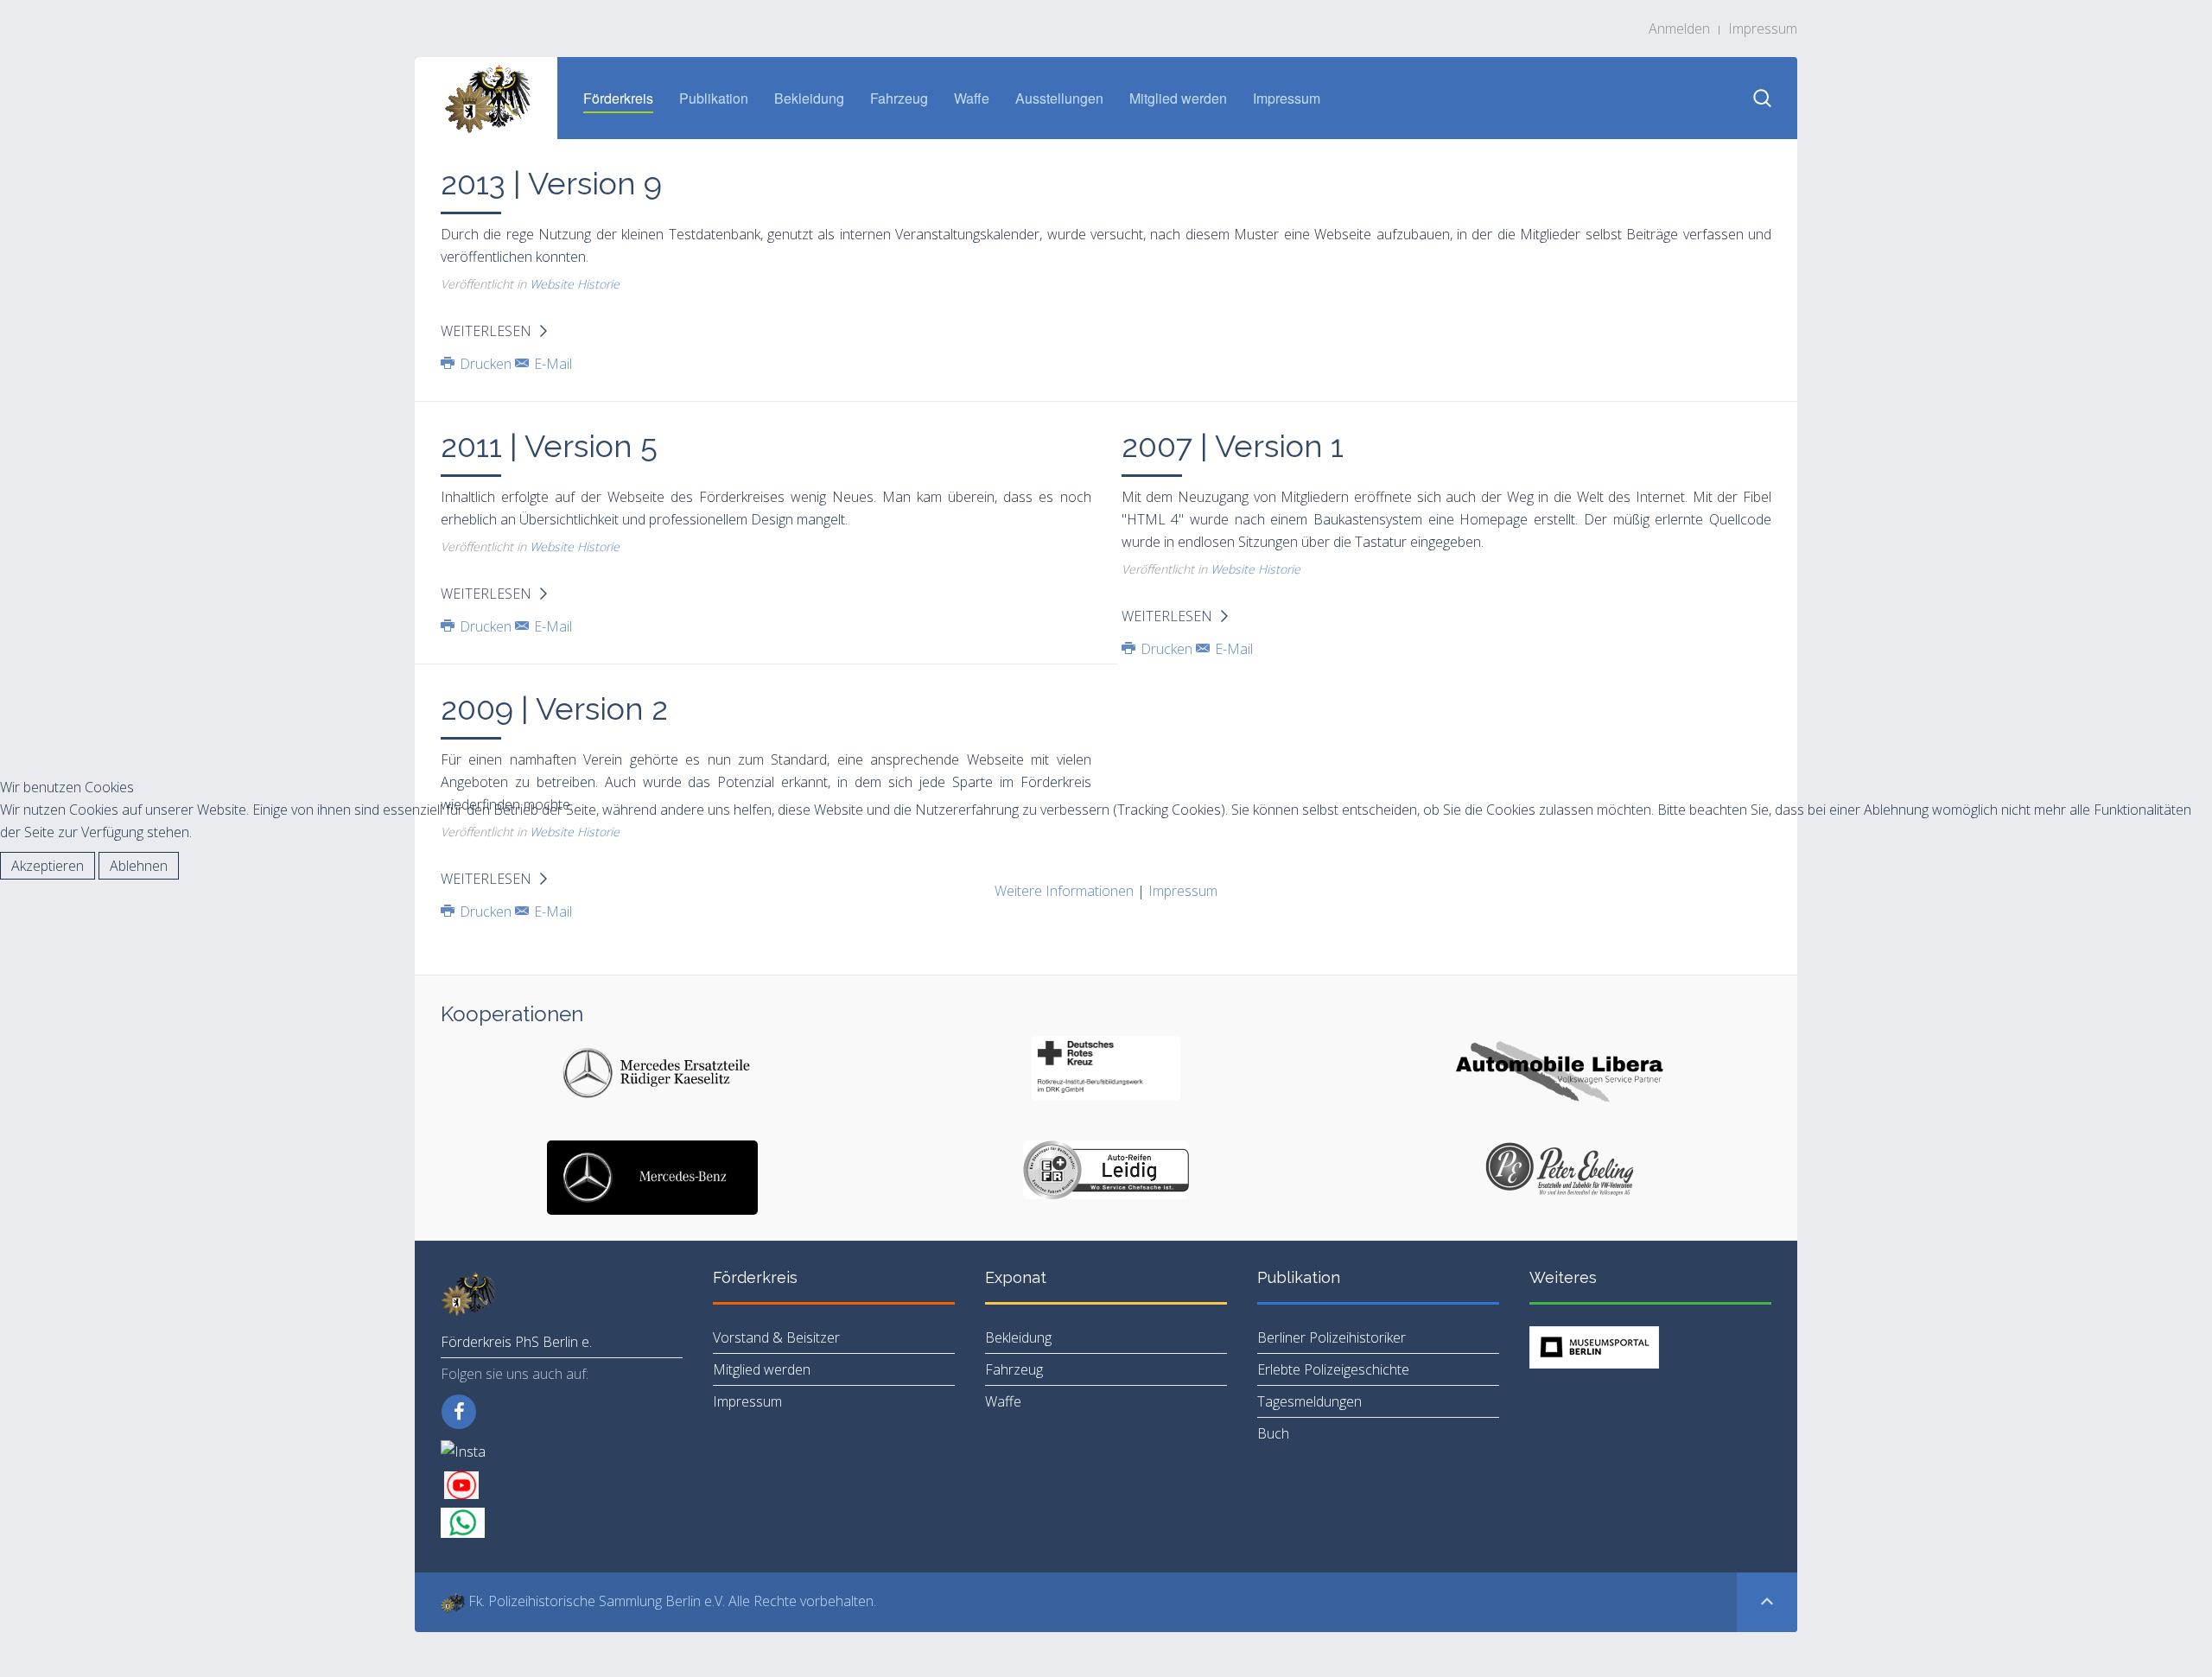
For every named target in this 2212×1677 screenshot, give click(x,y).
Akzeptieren (48, 866)
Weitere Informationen (1064, 891)
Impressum (1183, 891)
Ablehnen (139, 866)
